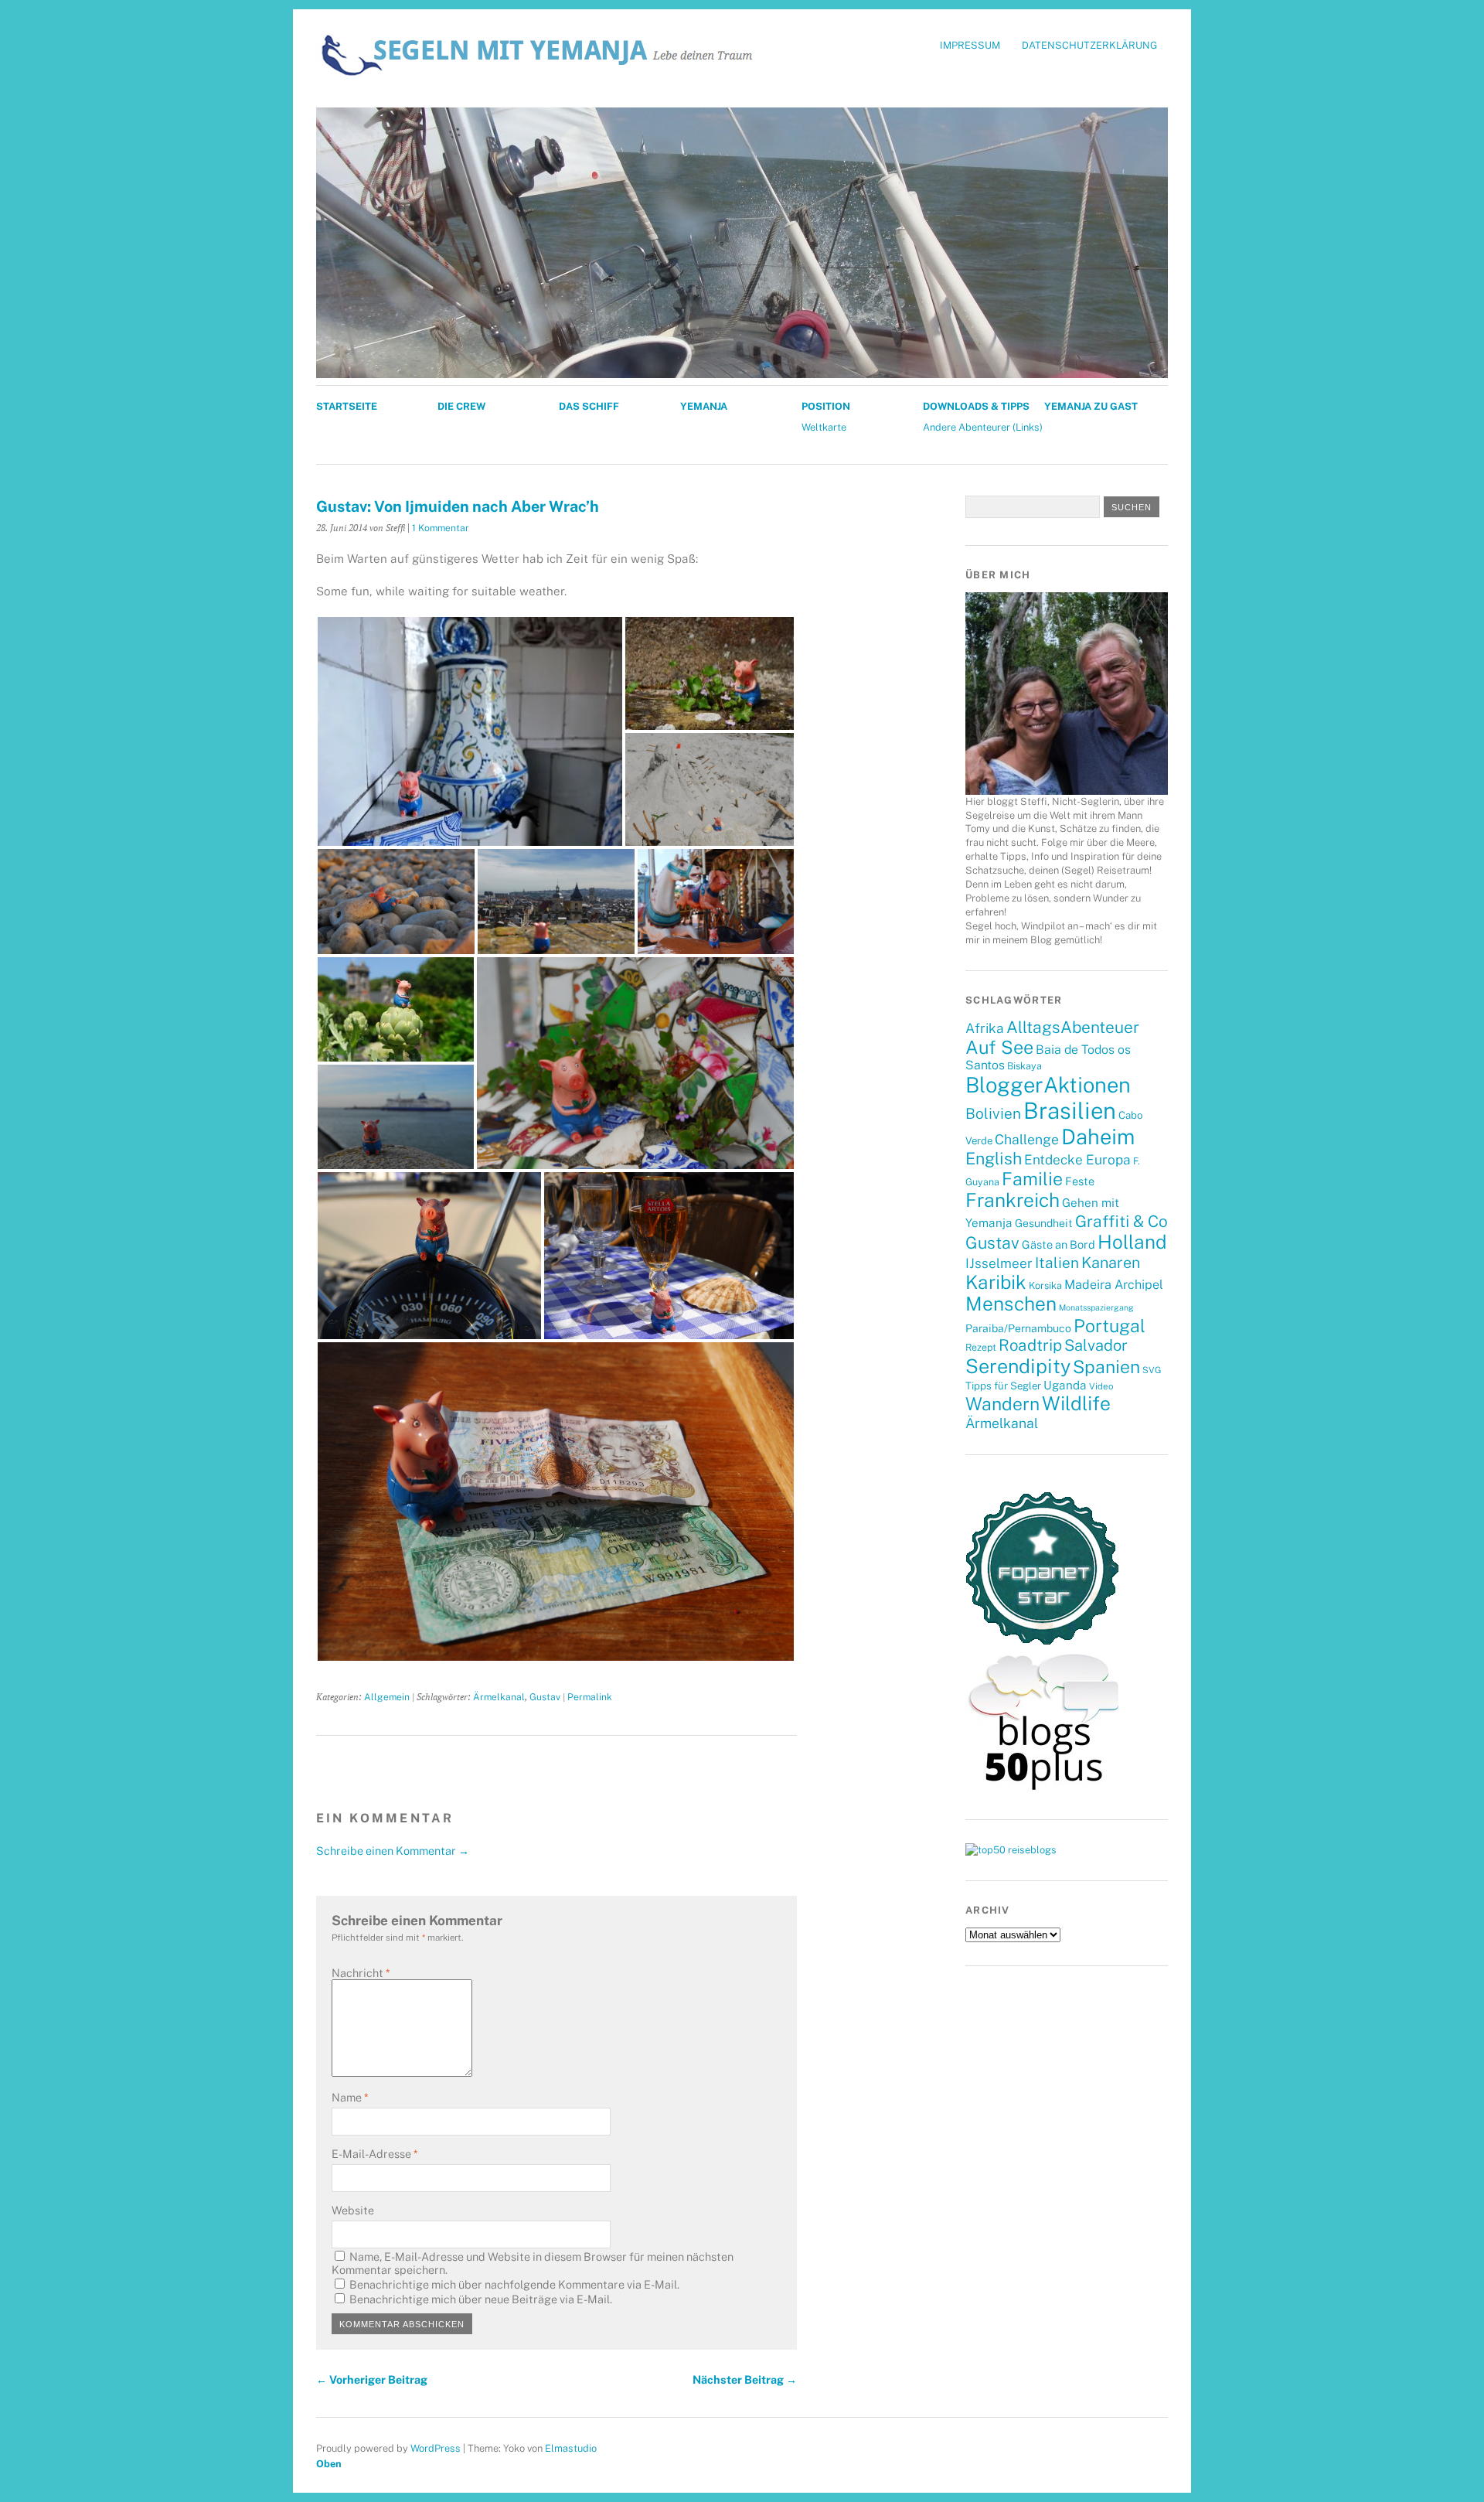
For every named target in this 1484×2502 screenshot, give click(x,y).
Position (826, 406)
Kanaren (1111, 1262)
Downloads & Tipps (976, 406)
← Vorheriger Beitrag (372, 2379)
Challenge (1027, 1139)
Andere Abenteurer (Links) (983, 427)
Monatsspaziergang (1096, 1307)
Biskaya (1025, 1066)
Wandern (1002, 1404)
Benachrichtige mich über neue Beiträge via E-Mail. (481, 2299)
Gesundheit (1044, 1223)
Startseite (347, 406)
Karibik (996, 1282)
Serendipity (1018, 1366)
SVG (1152, 1370)
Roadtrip (1030, 1345)
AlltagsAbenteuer (1073, 1027)
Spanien (1106, 1367)
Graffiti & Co (1122, 1221)
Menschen (1011, 1304)
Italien (1057, 1263)
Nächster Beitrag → (745, 2379)
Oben (329, 2464)
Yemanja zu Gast (1091, 406)
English (994, 1159)
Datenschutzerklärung (1089, 45)
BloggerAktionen (1048, 1085)
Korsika (1045, 1285)
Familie (1032, 1179)
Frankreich (1013, 1200)
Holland (1132, 1242)
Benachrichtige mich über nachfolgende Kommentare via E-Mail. (514, 2284)
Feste (1080, 1181)
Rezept (981, 1347)
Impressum (970, 45)
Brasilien (1070, 1111)
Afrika (985, 1028)
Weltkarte (824, 427)
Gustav (545, 1697)
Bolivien (993, 1113)
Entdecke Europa (1077, 1160)
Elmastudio (571, 2448)
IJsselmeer (999, 1263)
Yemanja (704, 406)
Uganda (1065, 1385)
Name (350, 2097)
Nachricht (361, 1973)
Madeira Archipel (1114, 1285)
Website (353, 2210)
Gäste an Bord (1059, 1244)
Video (1101, 1386)
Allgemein (387, 1697)
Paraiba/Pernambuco (1018, 1328)
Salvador (1096, 1345)
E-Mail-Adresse (374, 2154)
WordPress (436, 2448)
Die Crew (461, 406)
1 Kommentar (441, 528)
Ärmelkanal (499, 1697)
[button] (470, 731)
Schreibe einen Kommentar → (393, 1851)
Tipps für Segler (1003, 1386)
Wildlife (1076, 1403)
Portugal (1110, 1326)
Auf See (999, 1047)
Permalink (590, 1697)
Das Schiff (589, 406)
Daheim (1098, 1137)
